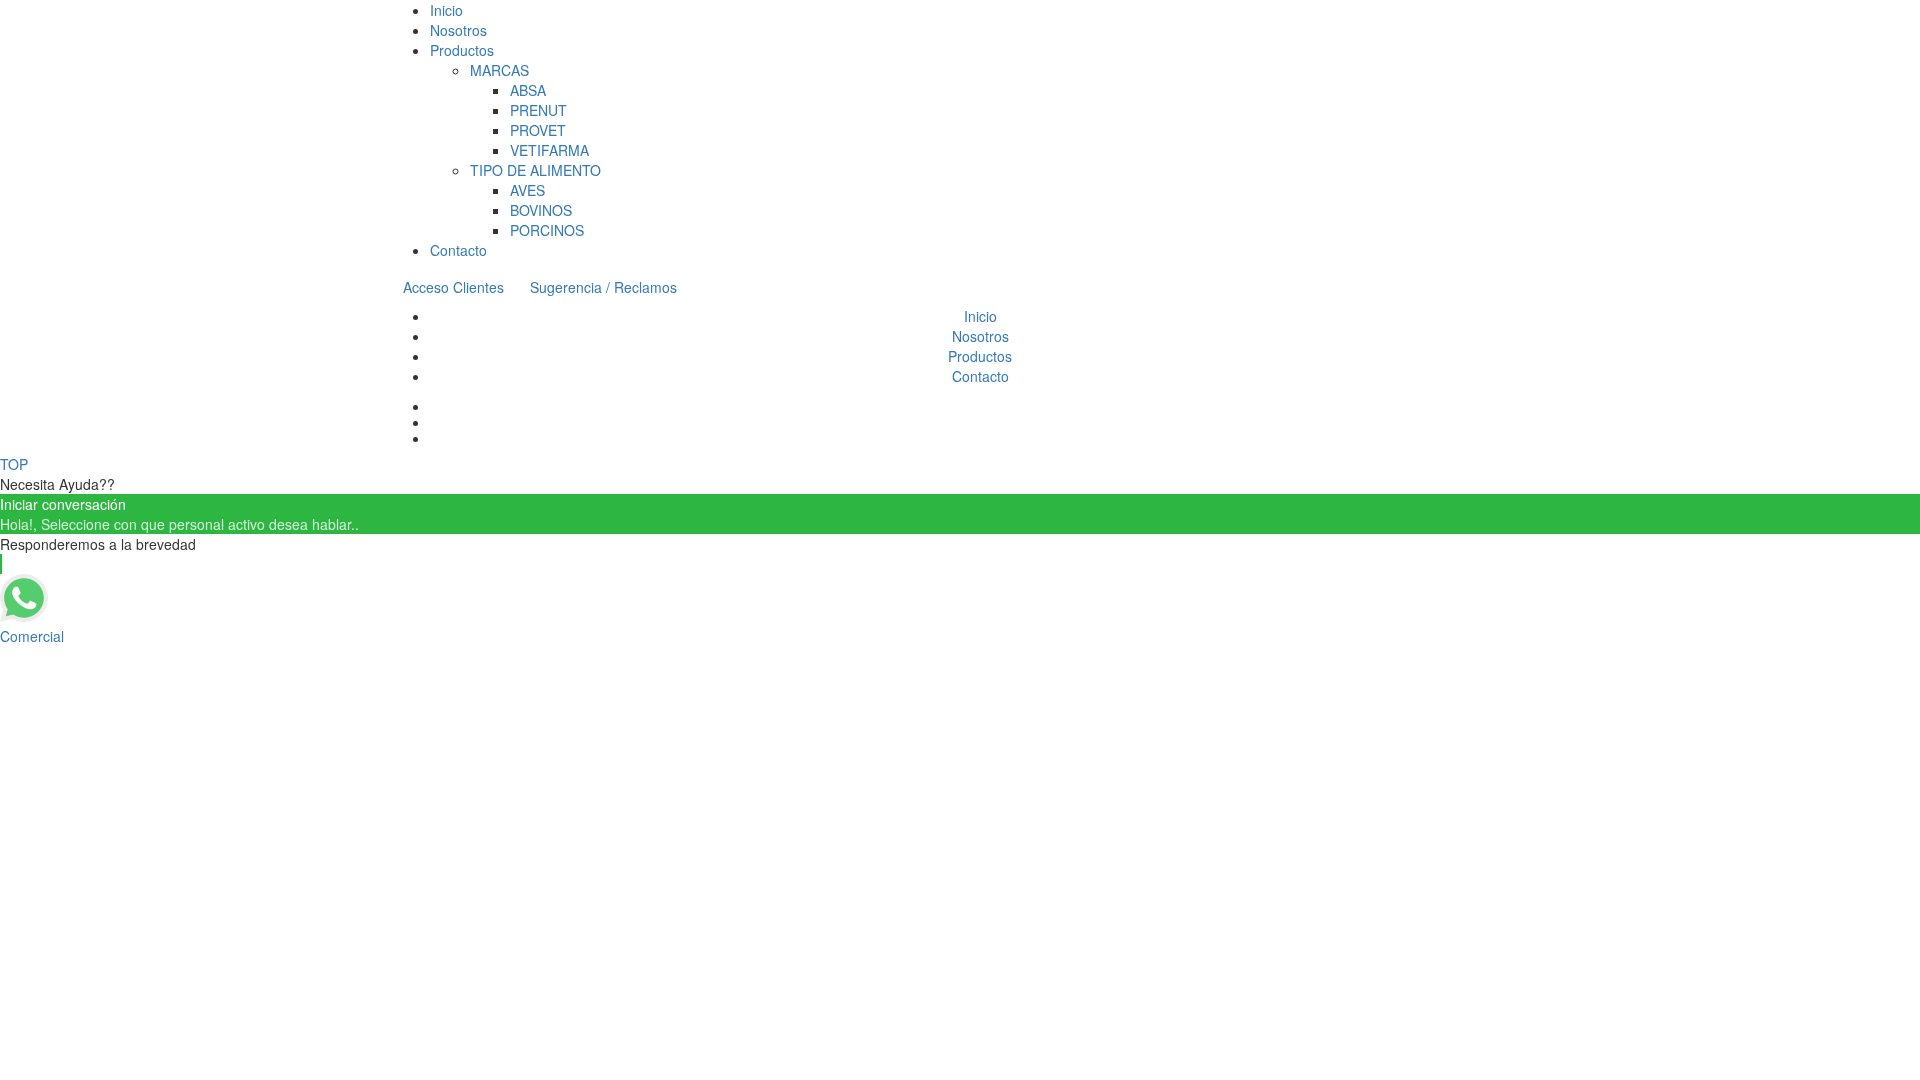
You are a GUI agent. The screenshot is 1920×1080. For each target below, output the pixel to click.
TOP (14, 464)
